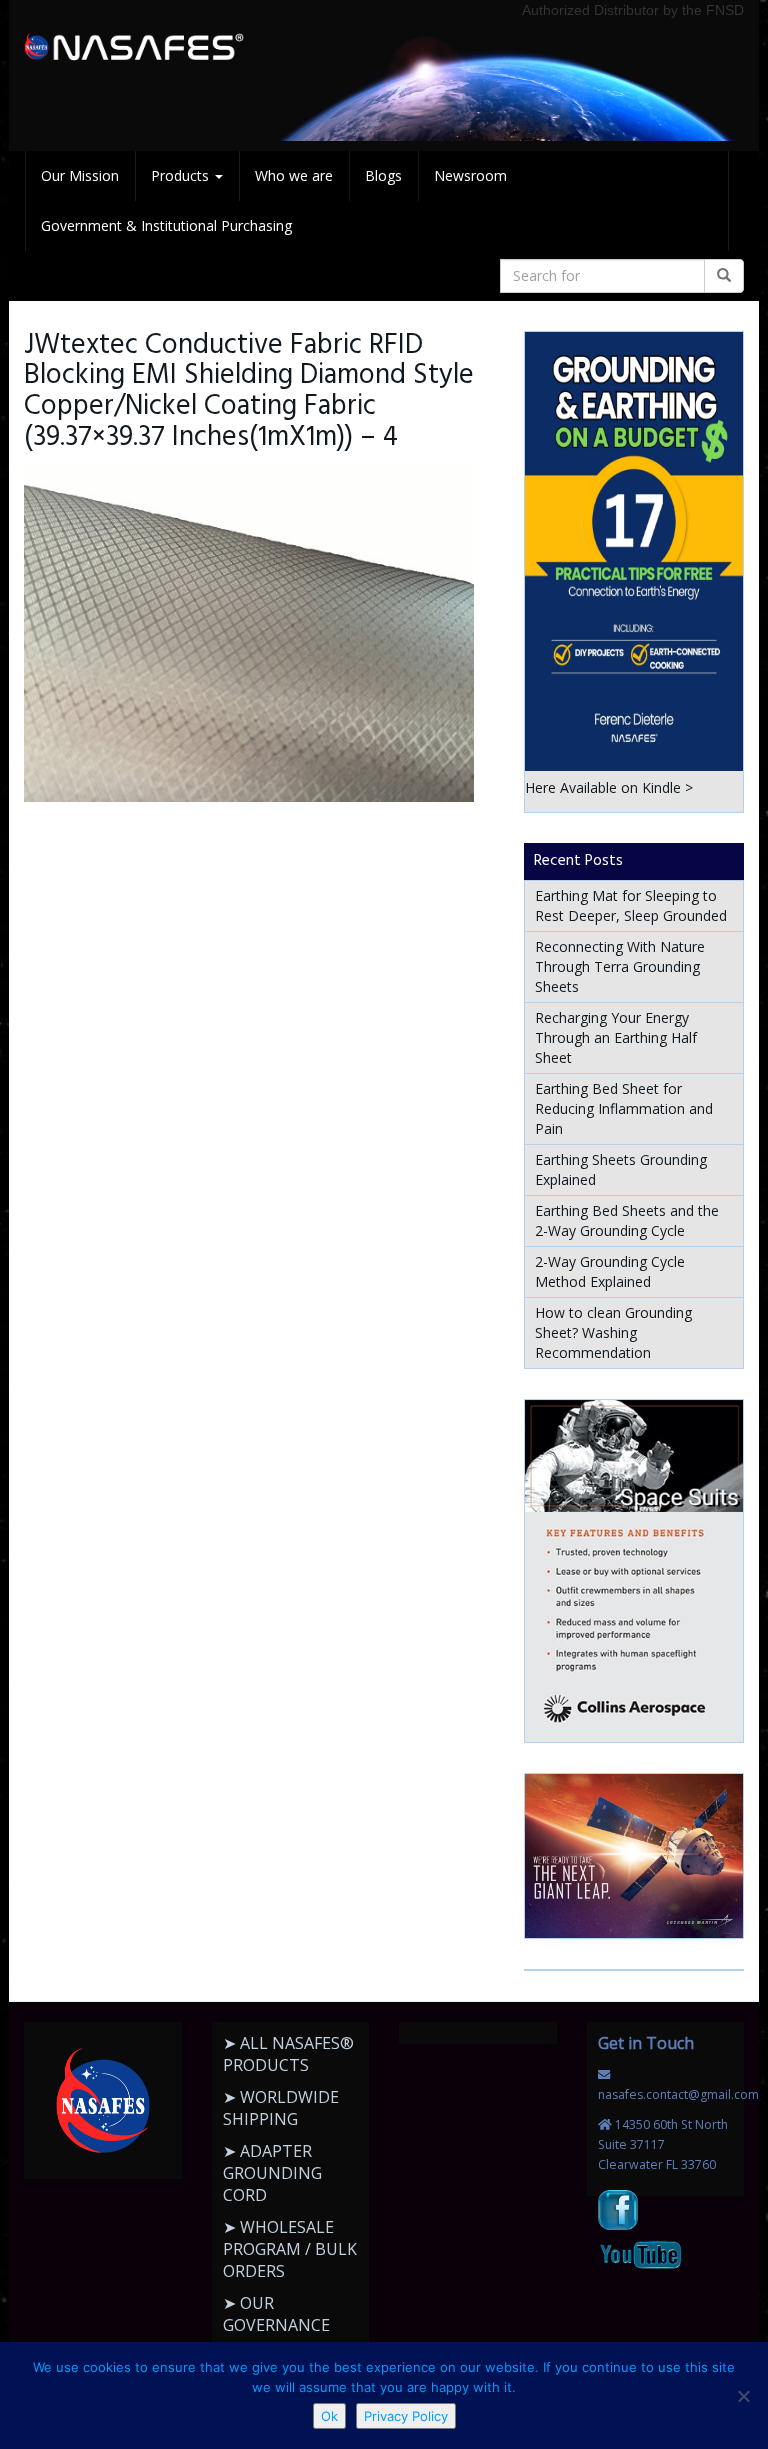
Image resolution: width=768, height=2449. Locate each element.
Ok (329, 2416)
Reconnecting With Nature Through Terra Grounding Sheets (620, 966)
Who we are (294, 175)
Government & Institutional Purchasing (166, 225)
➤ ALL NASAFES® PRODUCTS (288, 2054)
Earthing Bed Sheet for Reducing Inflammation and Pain (624, 1108)
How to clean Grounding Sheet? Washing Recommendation (613, 1332)
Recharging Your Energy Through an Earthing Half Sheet (616, 1037)
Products (182, 175)
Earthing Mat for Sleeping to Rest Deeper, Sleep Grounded (631, 905)
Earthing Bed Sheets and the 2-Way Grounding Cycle (627, 1220)
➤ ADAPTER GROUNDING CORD (272, 2173)
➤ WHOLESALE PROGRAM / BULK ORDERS (290, 2249)
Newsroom (470, 175)
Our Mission (80, 175)
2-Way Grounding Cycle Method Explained (610, 1271)
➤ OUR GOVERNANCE (276, 2314)
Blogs (383, 175)
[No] (743, 2396)
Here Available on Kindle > (609, 787)
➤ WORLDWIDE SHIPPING (281, 2108)
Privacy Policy (406, 2416)
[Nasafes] (134, 47)
